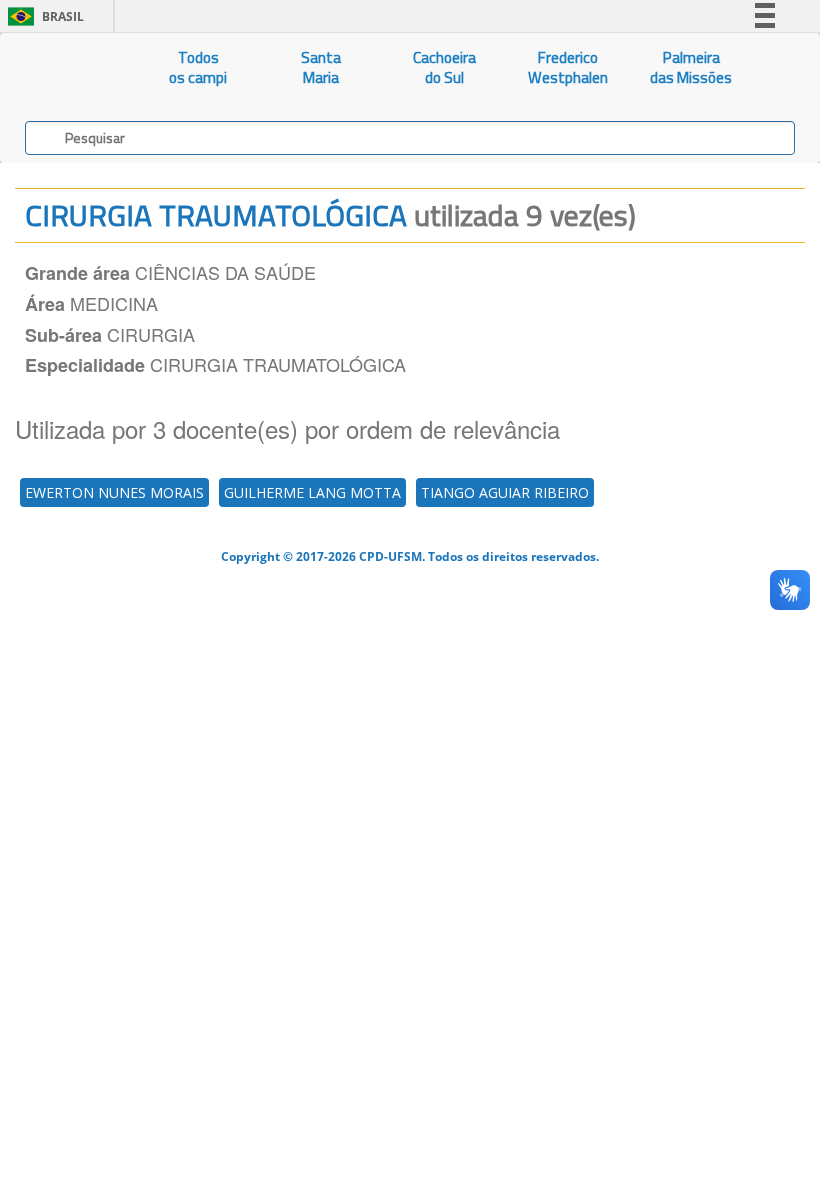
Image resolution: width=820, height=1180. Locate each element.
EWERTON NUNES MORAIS (114, 492)
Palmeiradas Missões (691, 67)
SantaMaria (321, 67)
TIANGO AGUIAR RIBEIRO (505, 492)
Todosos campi (198, 67)
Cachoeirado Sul (444, 67)
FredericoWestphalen (568, 67)
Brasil (42, 16)
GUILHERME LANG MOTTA (312, 492)
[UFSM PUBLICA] (68, 68)
